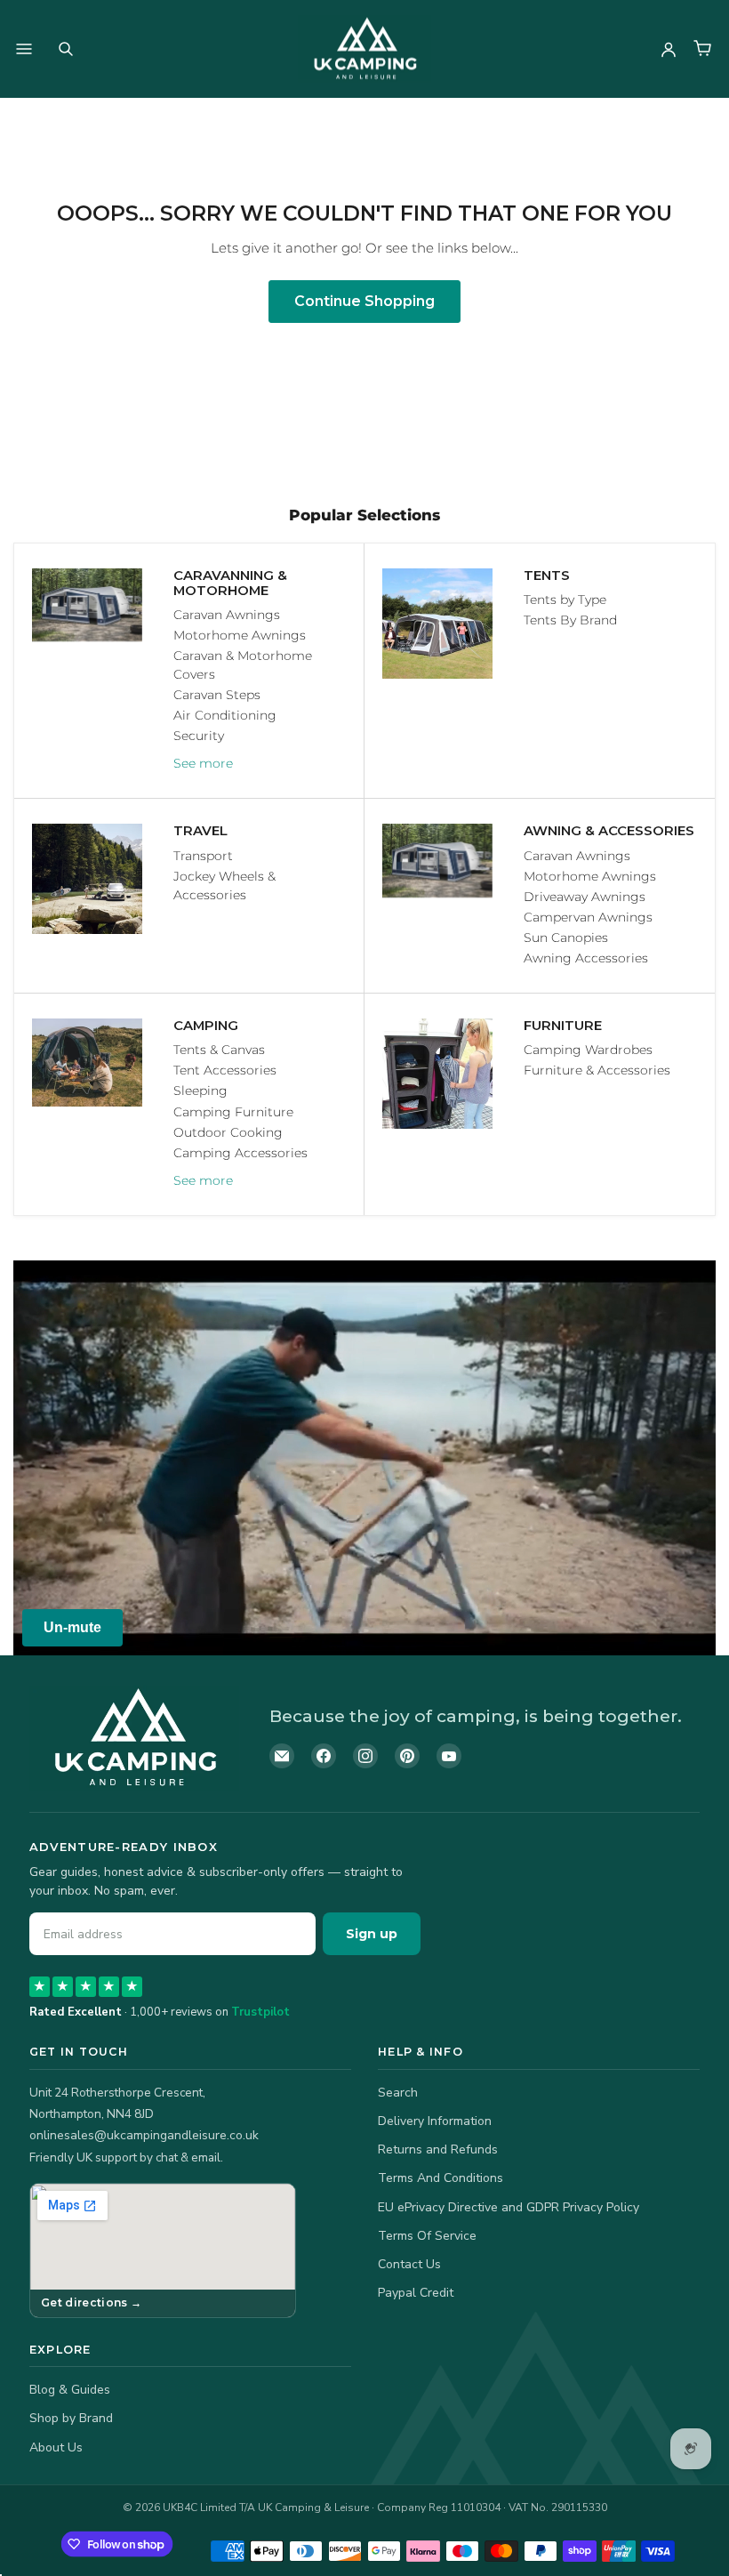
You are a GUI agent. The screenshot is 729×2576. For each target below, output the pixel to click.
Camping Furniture (233, 1112)
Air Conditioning (225, 715)
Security (199, 736)
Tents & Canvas (219, 1050)
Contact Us (409, 2264)
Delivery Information (435, 2121)
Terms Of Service (427, 2236)
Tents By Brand (570, 620)
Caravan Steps (217, 695)
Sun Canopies (566, 938)
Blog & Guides (70, 2390)
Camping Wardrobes (588, 1050)
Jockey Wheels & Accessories (224, 885)
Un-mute (72, 1627)
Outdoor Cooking (228, 1132)
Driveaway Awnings (585, 897)
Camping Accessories (240, 1153)
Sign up (372, 1934)
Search (398, 2093)
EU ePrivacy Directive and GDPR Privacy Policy (509, 2207)
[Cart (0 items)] (702, 49)
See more (203, 763)
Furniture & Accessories (597, 1070)
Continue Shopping (364, 301)
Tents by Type (565, 600)
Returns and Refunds (438, 2149)
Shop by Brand (71, 2418)
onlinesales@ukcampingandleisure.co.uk (144, 2135)
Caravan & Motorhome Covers (243, 665)
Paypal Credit (416, 2293)
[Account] (669, 49)
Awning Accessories (586, 958)
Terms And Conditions (441, 2178)
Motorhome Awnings (240, 635)
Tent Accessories (225, 1070)
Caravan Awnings (227, 615)
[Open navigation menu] (24, 49)
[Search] (66, 49)
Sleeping (200, 1091)
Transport (203, 856)
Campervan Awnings (588, 917)
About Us (56, 2447)
